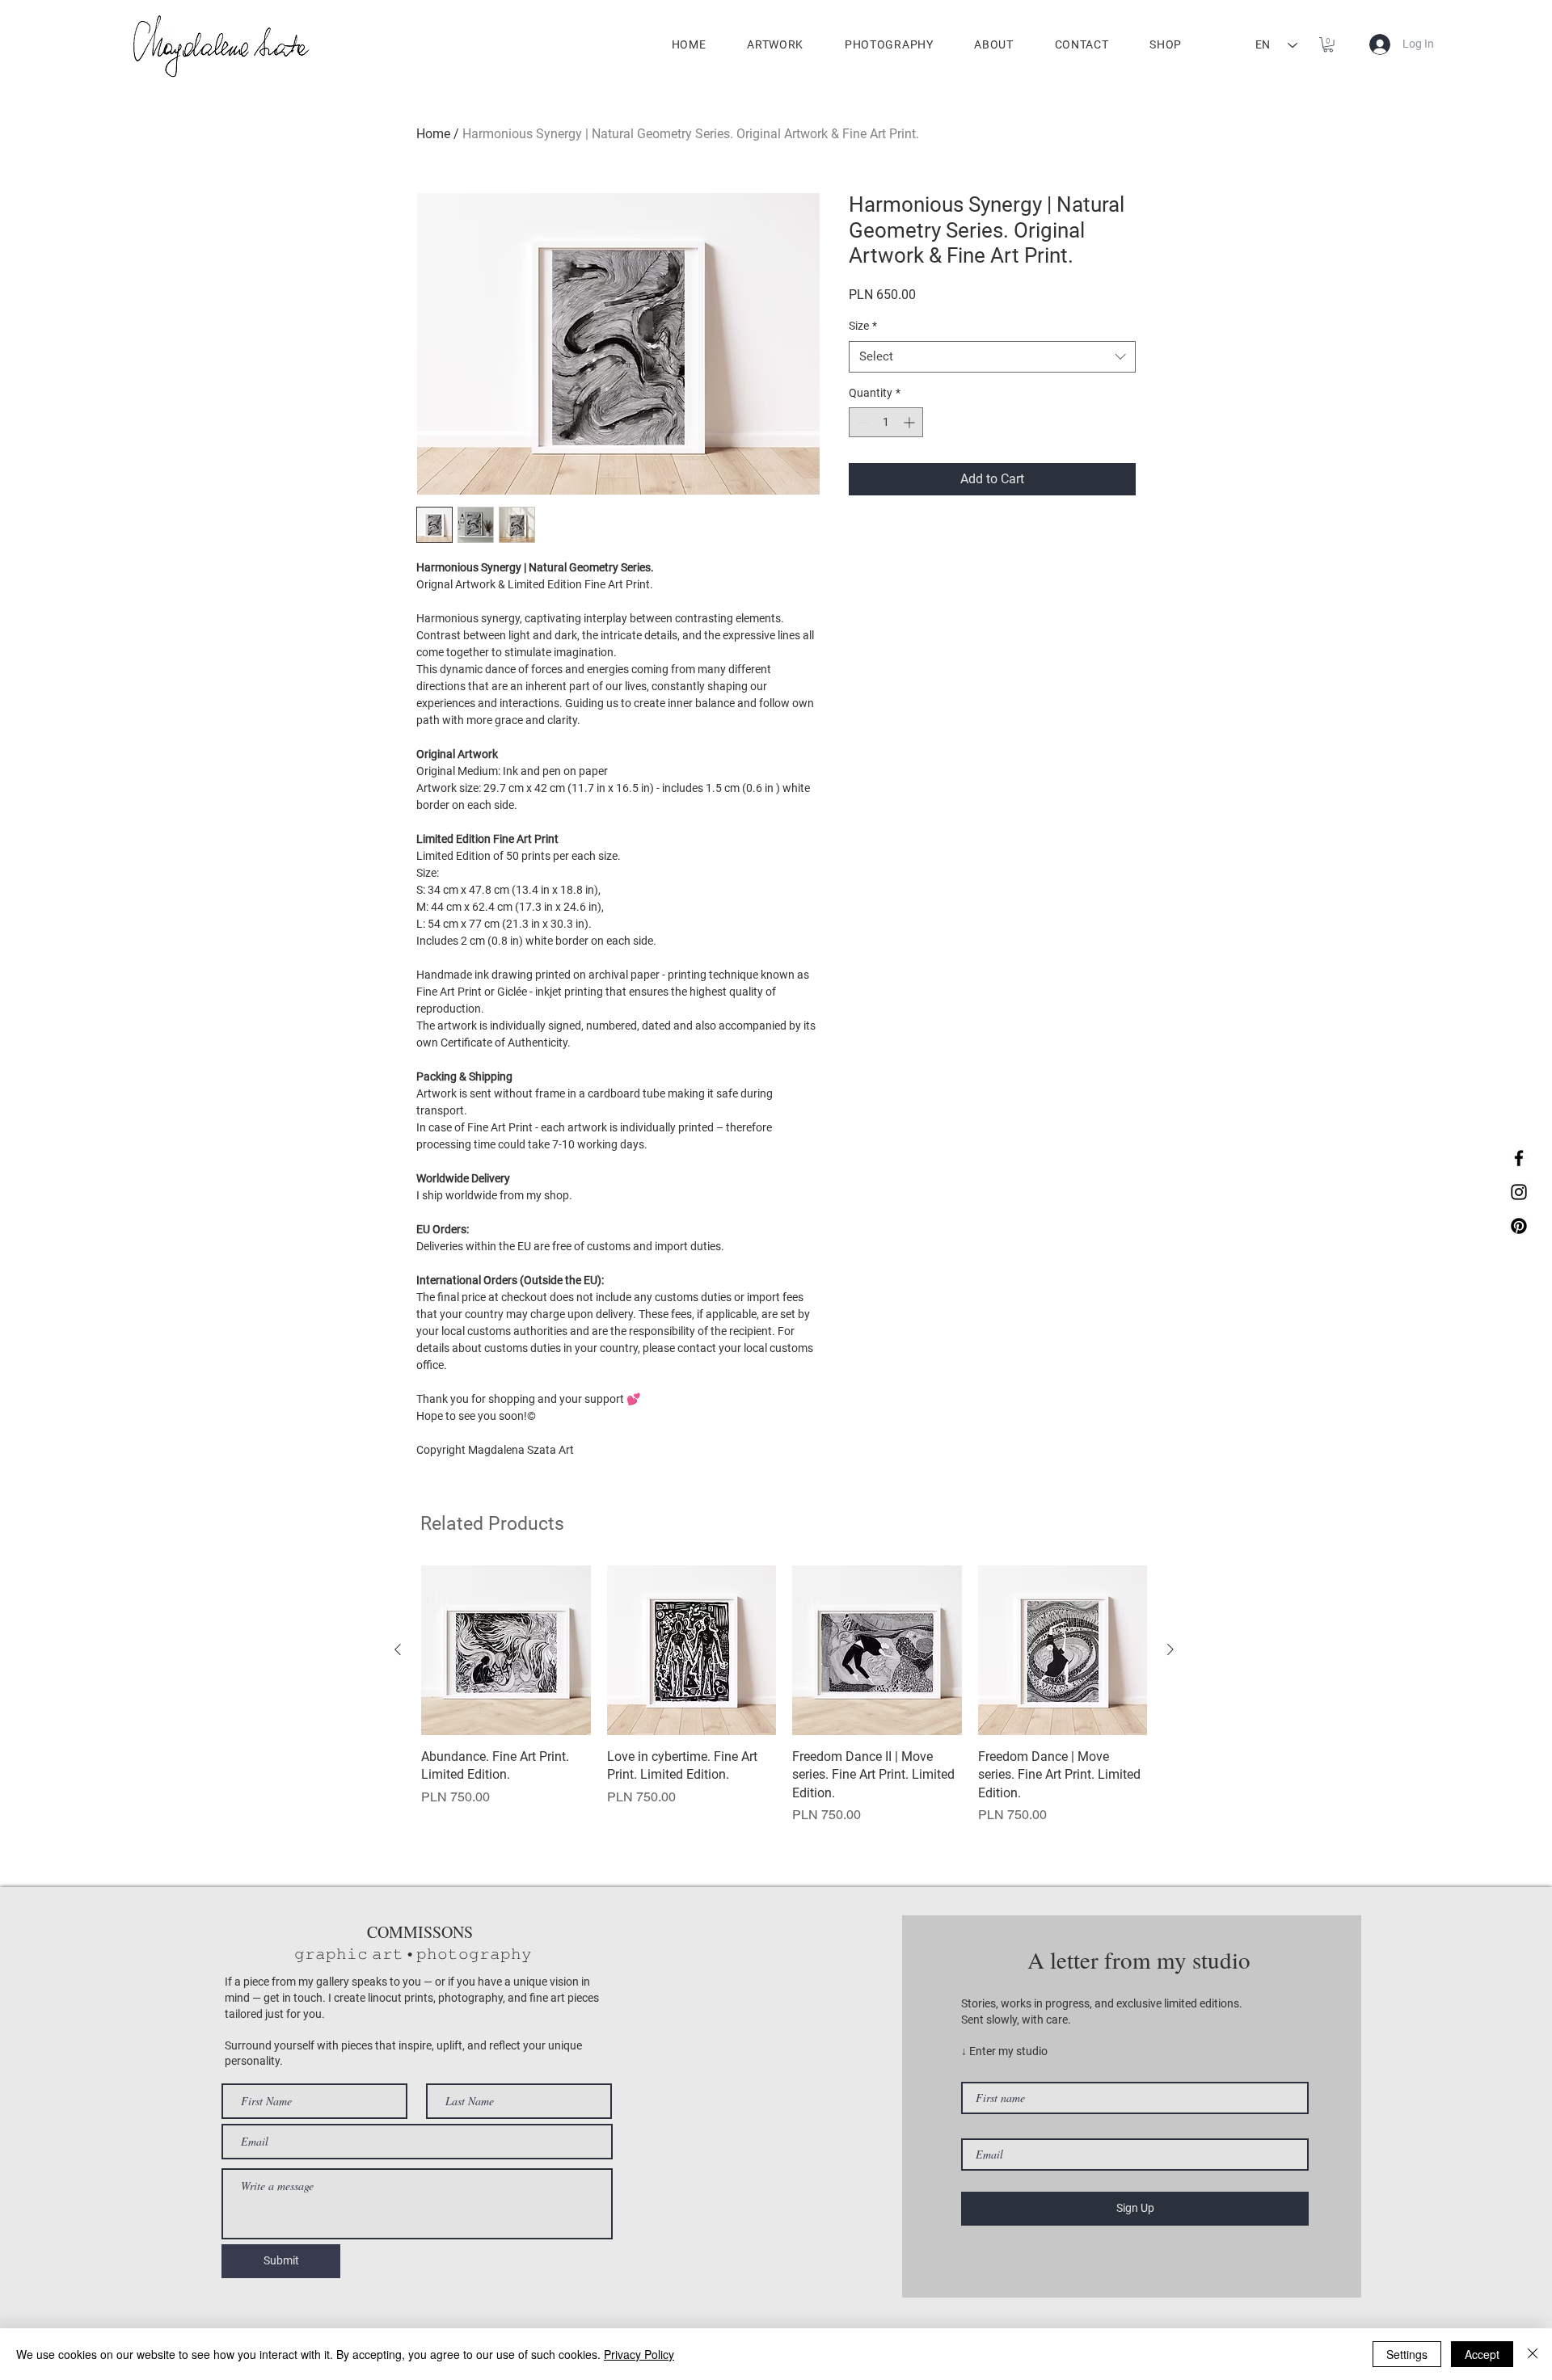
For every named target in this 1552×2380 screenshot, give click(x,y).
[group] (784, 1695)
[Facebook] (1519, 1158)
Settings (1407, 2354)
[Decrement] (861, 422)
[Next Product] (1170, 1649)
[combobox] (992, 357)
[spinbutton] (886, 422)
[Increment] (911, 422)
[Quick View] (506, 1650)
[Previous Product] (398, 1649)
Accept (1482, 2354)
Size (863, 326)
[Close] (1533, 2354)
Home (433, 134)
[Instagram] (1519, 1192)
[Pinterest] (1519, 1226)
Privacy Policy (639, 2354)
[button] (1328, 44)
